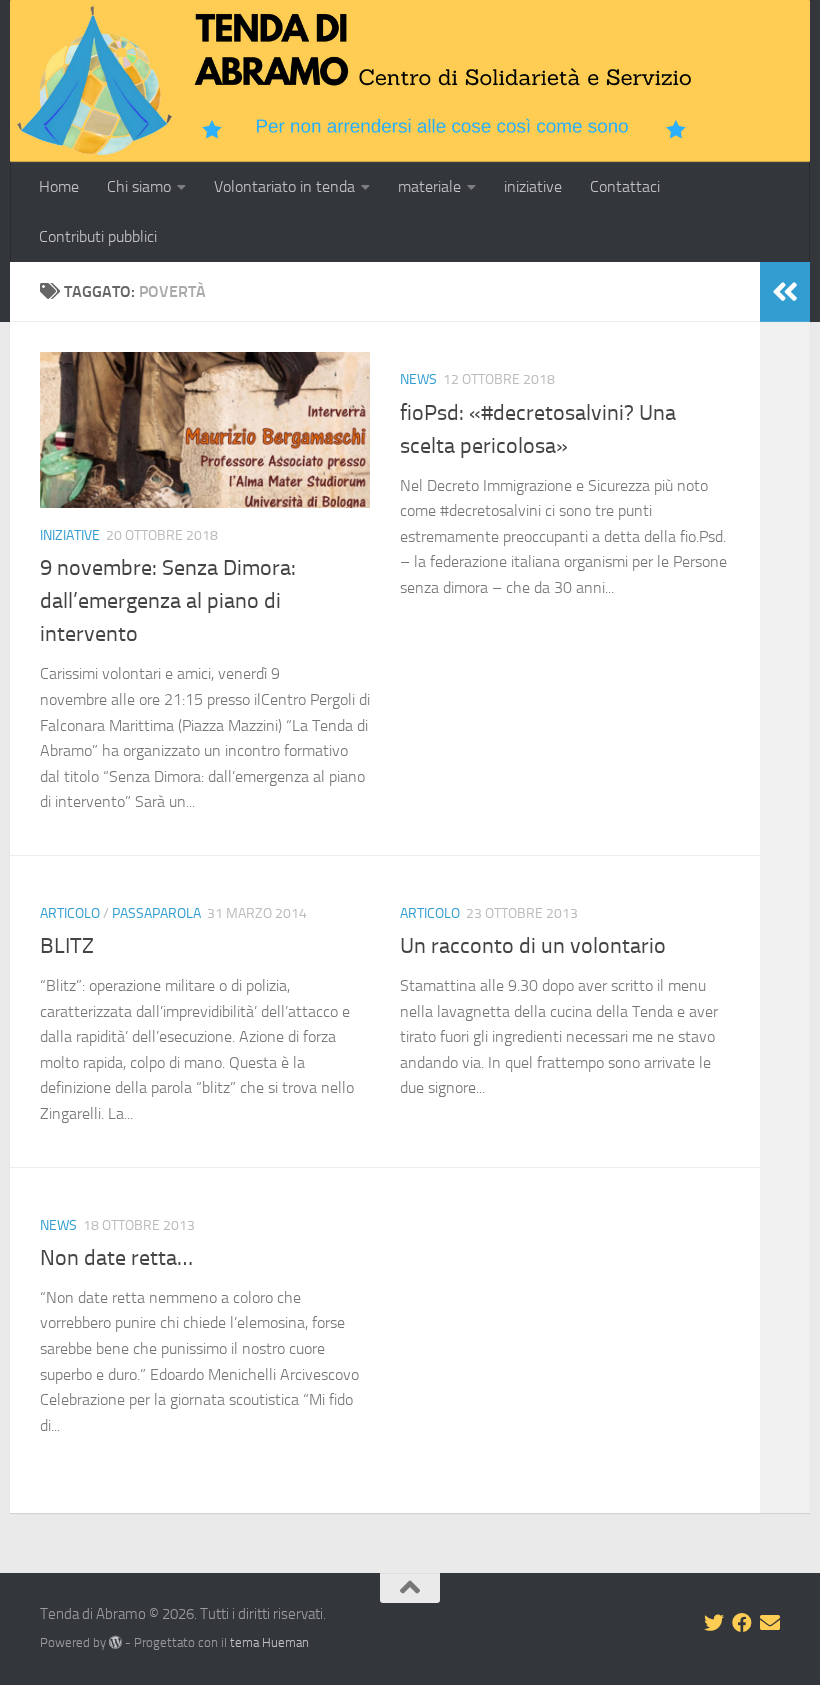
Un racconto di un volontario (533, 946)
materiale (429, 186)
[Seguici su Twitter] (714, 1623)
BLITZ (67, 946)
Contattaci (625, 186)
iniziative (533, 186)
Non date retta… (116, 1258)
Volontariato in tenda (284, 186)
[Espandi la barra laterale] (785, 292)
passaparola (156, 913)
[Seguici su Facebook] (742, 1623)
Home (59, 186)
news (418, 379)
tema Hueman (269, 1642)
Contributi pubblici (98, 236)
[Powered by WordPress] (115, 1642)
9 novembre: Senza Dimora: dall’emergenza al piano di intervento (168, 601)
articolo (70, 913)
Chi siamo (139, 186)
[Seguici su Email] (770, 1623)
